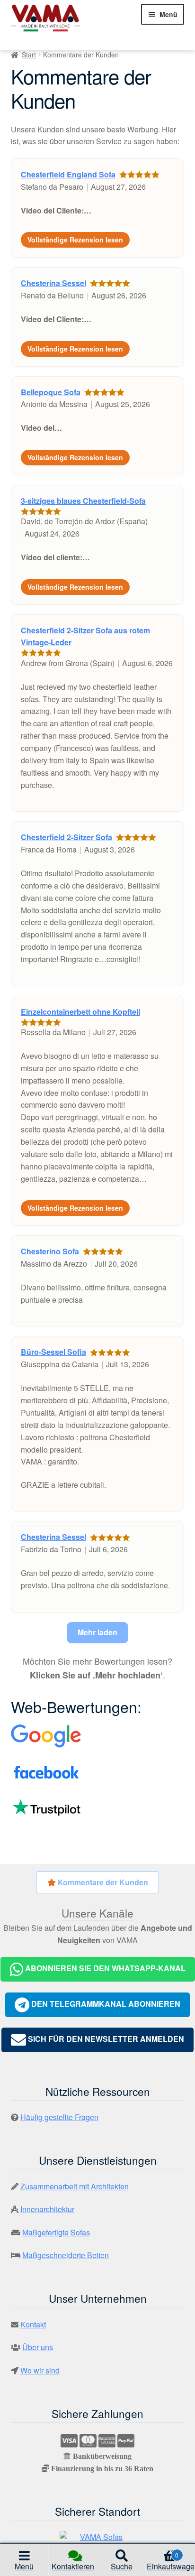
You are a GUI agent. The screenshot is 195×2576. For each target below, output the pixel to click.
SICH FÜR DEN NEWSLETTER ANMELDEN (105, 2039)
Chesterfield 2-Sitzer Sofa (66, 837)
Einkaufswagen (171, 2563)
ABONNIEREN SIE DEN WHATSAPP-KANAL (104, 1968)
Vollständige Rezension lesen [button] (75, 240)
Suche (122, 2566)
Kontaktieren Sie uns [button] (73, 2568)
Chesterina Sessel (53, 283)
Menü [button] (24, 2566)
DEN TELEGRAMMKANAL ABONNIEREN (105, 2004)
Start (29, 55)
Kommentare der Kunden (102, 1882)
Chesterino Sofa (50, 1251)
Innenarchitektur (47, 2209)
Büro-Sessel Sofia (53, 1352)
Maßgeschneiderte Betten (66, 2255)
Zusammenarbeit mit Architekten (75, 2186)
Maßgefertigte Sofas (56, 2232)
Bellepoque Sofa (51, 392)
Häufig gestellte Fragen (59, 2117)
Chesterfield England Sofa (68, 174)
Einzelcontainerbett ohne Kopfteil (80, 1012)
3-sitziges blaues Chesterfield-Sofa (83, 501)
